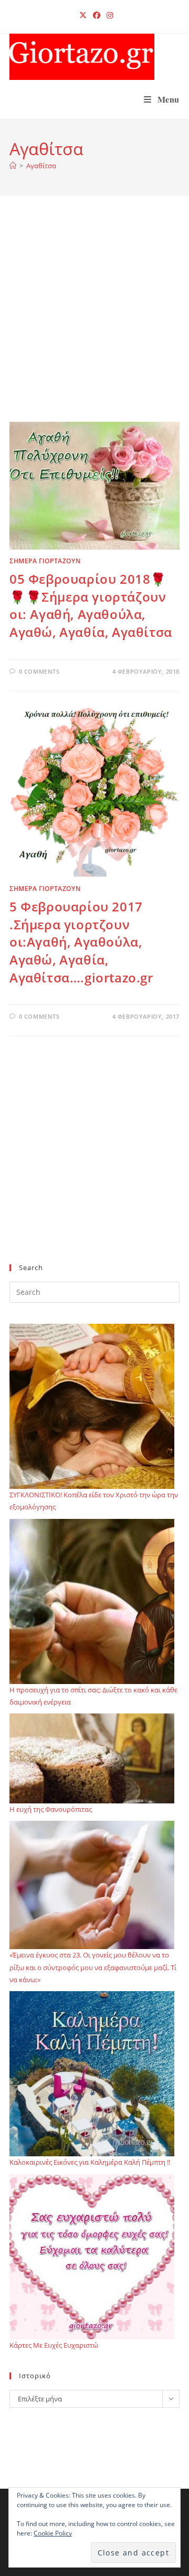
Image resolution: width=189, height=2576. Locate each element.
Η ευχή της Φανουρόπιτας (51, 1809)
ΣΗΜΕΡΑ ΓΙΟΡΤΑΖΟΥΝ (45, 561)
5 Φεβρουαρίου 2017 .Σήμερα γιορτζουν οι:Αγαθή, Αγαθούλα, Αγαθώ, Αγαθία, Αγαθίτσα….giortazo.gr (81, 942)
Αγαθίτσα (41, 166)
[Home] (13, 166)
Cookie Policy (53, 2533)
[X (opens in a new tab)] (83, 15)
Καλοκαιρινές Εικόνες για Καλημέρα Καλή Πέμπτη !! (90, 2162)
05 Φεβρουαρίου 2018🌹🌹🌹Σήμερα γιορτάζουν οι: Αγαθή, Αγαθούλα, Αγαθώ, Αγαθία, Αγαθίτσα (91, 605)
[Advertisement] (94, 322)
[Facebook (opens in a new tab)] (97, 15)
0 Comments (39, 671)
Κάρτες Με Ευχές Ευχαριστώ (54, 2345)
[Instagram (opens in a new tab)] (108, 15)
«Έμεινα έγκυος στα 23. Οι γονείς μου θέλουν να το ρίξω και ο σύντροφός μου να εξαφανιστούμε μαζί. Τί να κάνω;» (93, 1967)
